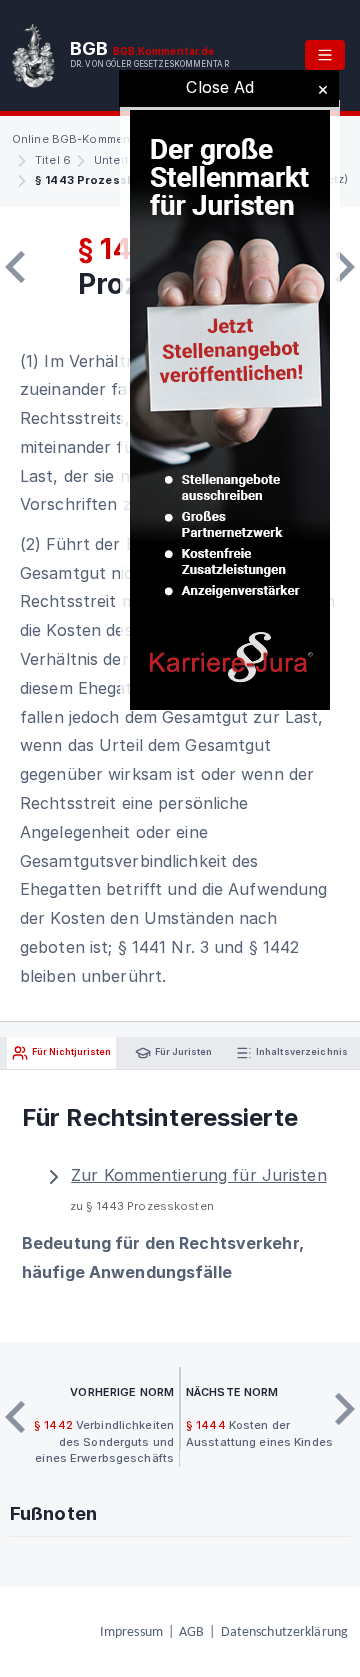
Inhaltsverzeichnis (301, 1051)
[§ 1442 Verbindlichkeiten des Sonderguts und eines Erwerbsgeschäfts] (15, 267)
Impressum (131, 1632)
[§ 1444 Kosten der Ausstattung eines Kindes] (345, 267)
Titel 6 (53, 160)
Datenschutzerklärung (284, 1632)
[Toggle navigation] (325, 55)
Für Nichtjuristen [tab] (70, 1051)
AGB (191, 1632)
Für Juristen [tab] (182, 1051)
